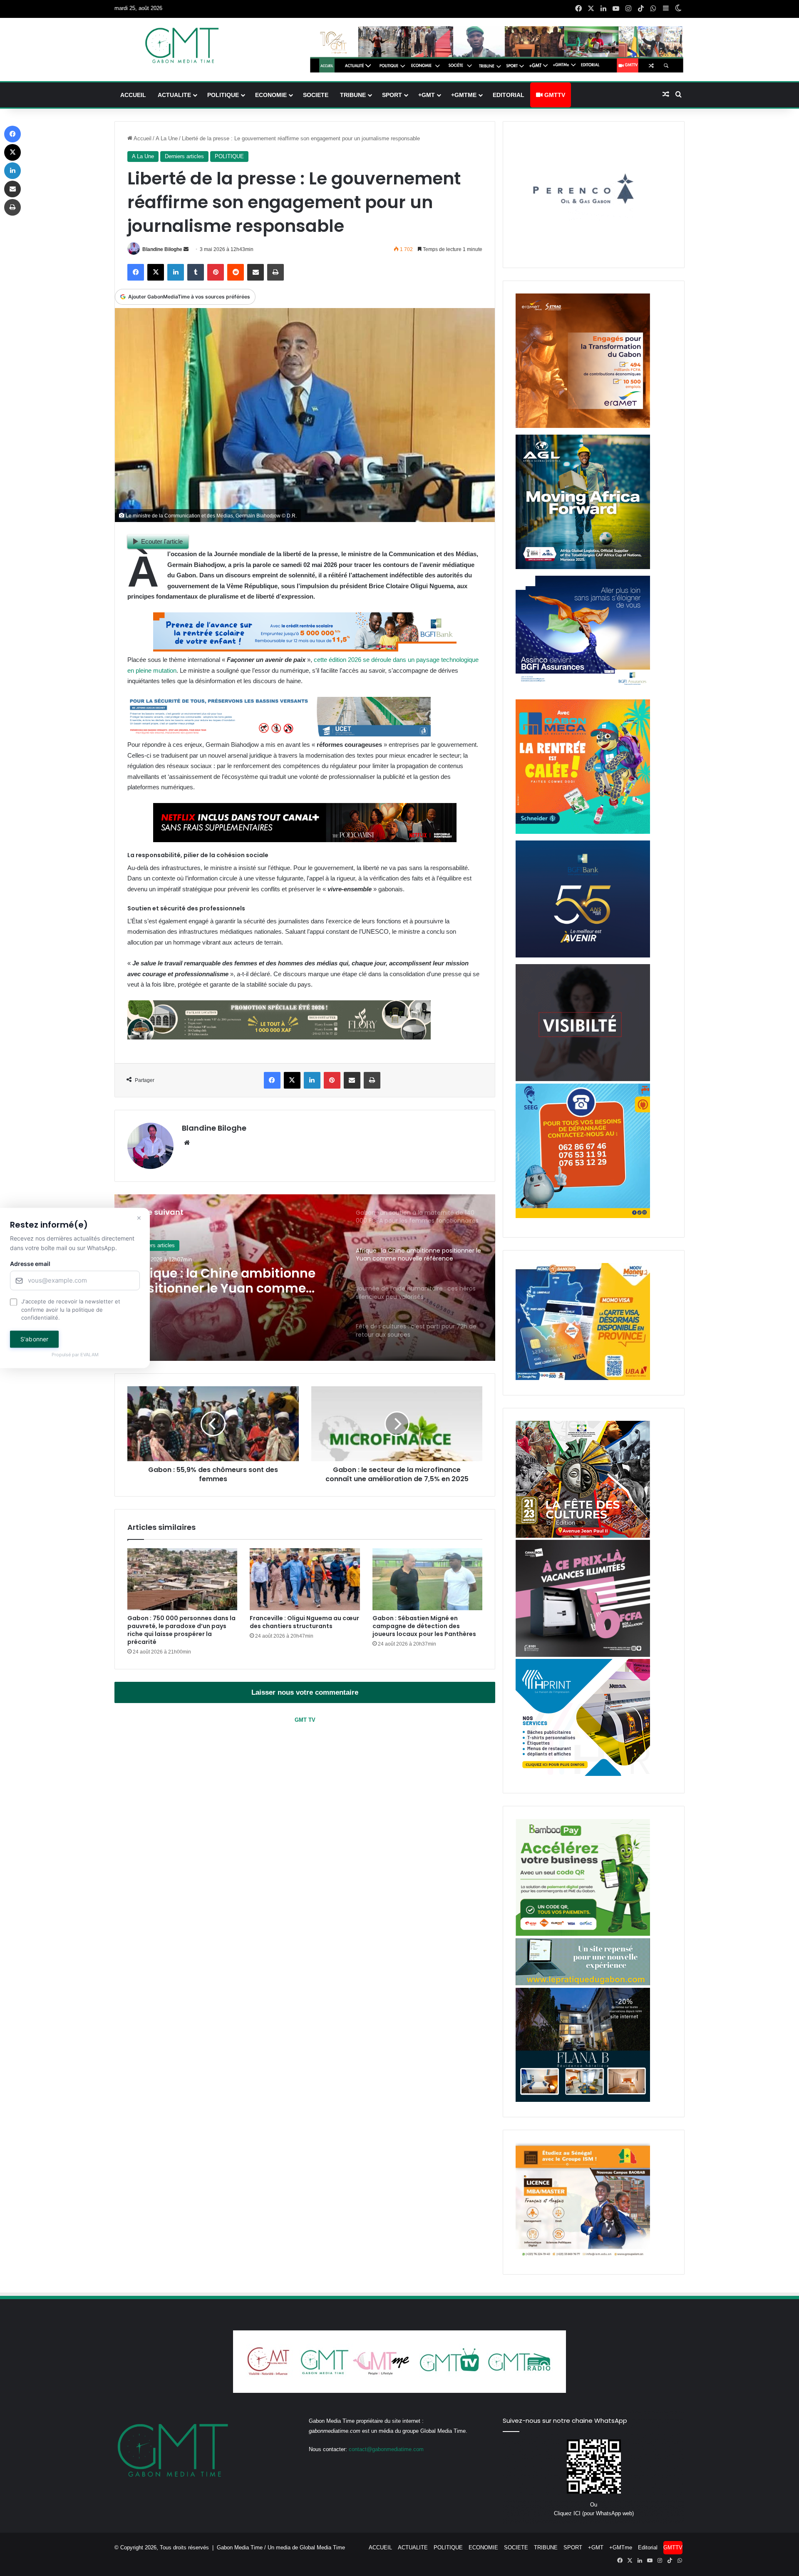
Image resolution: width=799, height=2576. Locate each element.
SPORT (392, 95)
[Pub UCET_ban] (279, 734)
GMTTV (554, 95)
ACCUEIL (133, 95)
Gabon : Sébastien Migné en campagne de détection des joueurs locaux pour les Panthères (424, 1626)
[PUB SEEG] (583, 1216)
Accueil (142, 138)
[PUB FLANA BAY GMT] (583, 2100)
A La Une (167, 138)
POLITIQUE (223, 95)
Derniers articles (184, 156)
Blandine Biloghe (162, 249)
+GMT (427, 95)
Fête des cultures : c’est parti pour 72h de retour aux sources (228, 1281)
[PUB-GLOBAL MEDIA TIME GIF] (583, 1079)
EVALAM (89, 1355)
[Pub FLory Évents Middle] (279, 1037)
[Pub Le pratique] (583, 1983)
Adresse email (30, 1264)
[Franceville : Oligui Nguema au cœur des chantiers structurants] (305, 1579)
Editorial (509, 95)
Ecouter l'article (162, 541)
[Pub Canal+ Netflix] (305, 840)
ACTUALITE (174, 95)
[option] (305, 1278)
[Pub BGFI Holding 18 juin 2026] (583, 956)
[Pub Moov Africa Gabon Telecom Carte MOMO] (583, 1378)
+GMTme (464, 95)
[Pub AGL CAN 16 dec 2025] (583, 567)
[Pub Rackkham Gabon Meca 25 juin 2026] (583, 832)
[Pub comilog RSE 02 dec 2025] (583, 426)
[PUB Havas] (583, 691)
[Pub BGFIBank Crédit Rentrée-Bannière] (305, 649)
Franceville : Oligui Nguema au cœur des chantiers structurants (304, 1622)
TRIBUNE (353, 95)
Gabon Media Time (240, 2547)
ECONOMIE (271, 95)
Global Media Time (322, 2547)
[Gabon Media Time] (182, 45)
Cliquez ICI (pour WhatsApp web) (594, 2513)
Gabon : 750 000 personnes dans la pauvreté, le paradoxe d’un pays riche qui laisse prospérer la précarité (181, 1630)
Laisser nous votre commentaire (305, 1692)
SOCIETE (316, 95)
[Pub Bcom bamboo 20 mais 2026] (583, 1934)
